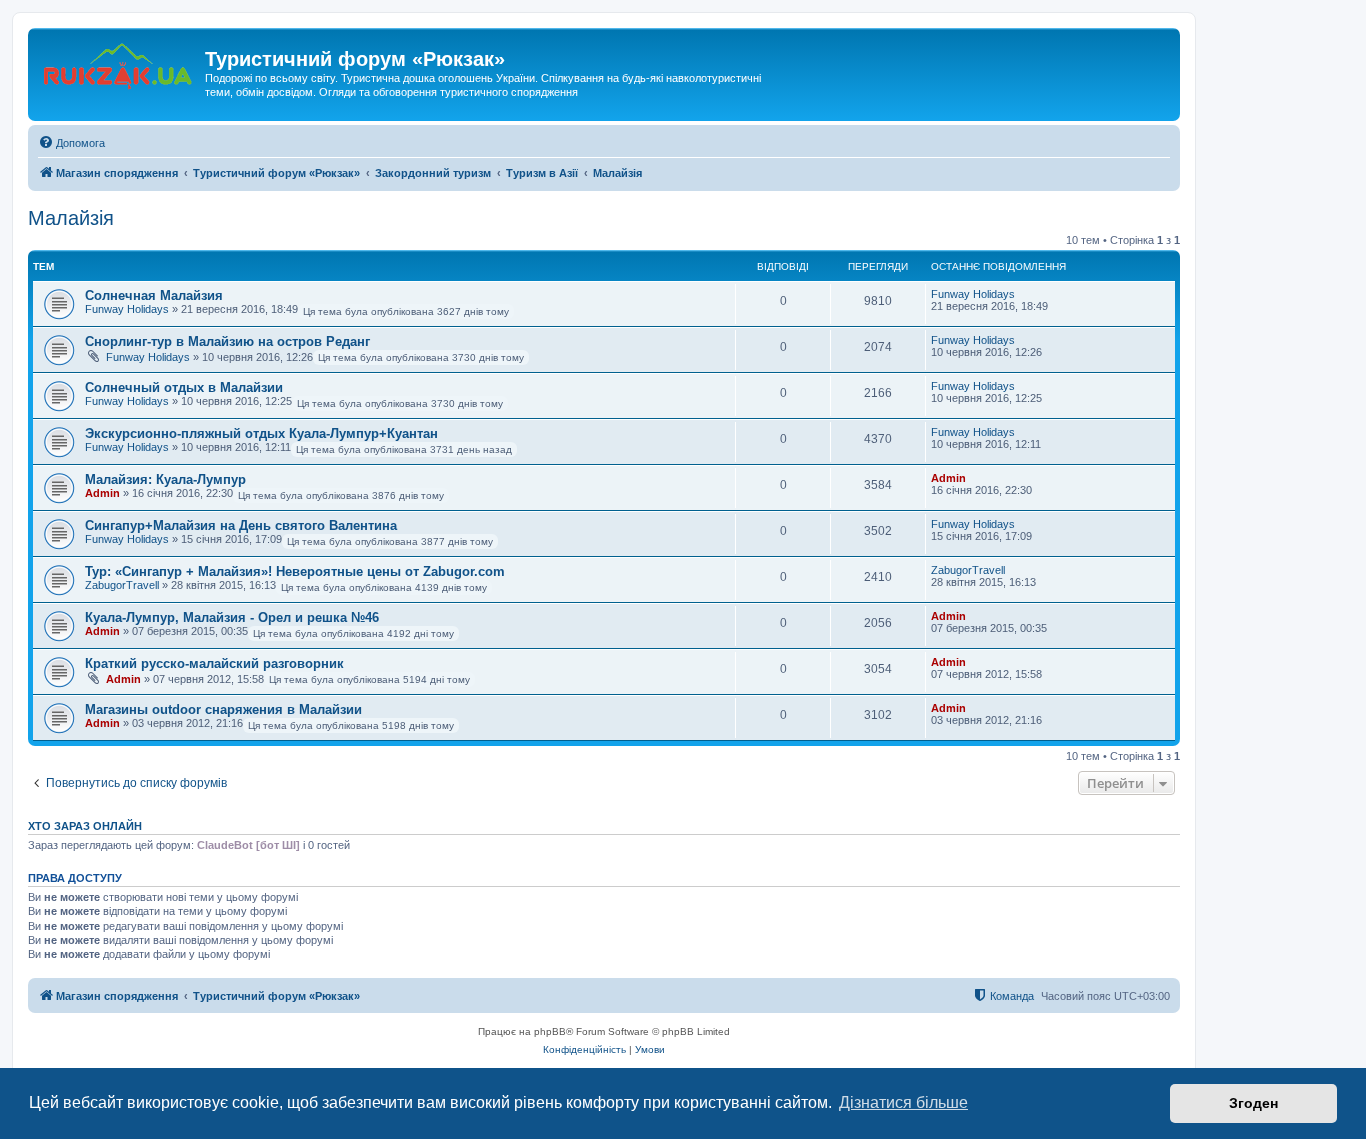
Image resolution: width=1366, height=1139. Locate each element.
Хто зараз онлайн (85, 826)
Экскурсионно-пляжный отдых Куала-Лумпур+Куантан (261, 433)
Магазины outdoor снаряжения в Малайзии (223, 709)
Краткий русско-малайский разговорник (214, 663)
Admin (102, 493)
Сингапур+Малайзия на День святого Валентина (241, 525)
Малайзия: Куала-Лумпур (165, 479)
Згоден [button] (1253, 1103)
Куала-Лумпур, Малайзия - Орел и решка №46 (232, 617)
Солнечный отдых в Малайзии (184, 387)
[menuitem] (71, 143)
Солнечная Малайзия (154, 295)
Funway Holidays (127, 309)
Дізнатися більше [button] (903, 1102)
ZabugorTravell (122, 585)
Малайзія (71, 218)
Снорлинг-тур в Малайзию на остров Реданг (227, 341)
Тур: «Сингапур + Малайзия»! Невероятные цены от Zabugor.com (295, 571)
